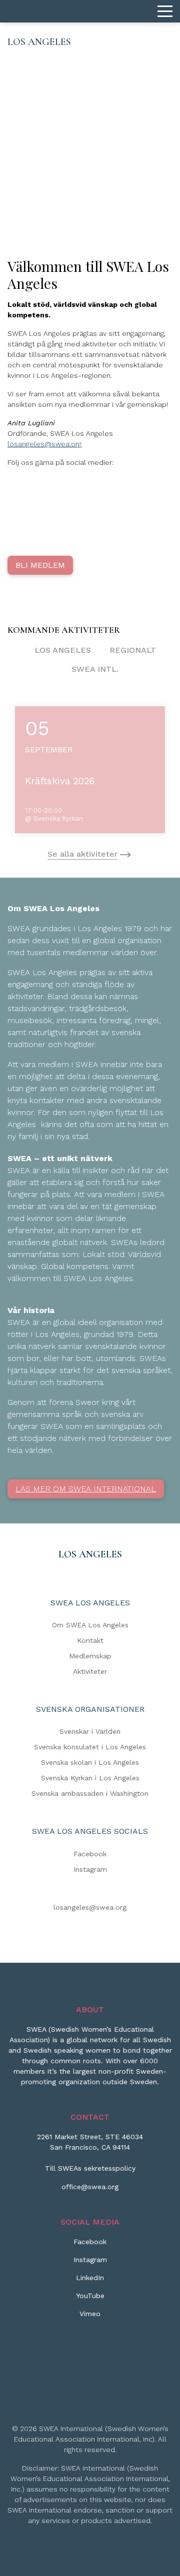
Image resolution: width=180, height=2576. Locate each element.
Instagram (90, 1869)
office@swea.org (90, 2187)
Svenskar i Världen (90, 1731)
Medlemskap (90, 1656)
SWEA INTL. (95, 669)
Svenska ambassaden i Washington (90, 1793)
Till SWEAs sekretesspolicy (90, 2168)
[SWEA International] (90, 11)
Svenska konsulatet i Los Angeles (90, 1747)
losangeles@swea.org (44, 444)
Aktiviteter (90, 1671)
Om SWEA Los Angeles (90, 1625)
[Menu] (165, 11)
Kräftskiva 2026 (60, 781)
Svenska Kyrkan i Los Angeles (90, 1778)
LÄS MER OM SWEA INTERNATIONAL (86, 1489)
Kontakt (90, 1640)
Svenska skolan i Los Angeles (90, 1762)
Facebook (90, 1854)
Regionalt (133, 650)
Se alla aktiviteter (82, 854)
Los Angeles (63, 650)
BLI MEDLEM (40, 565)
